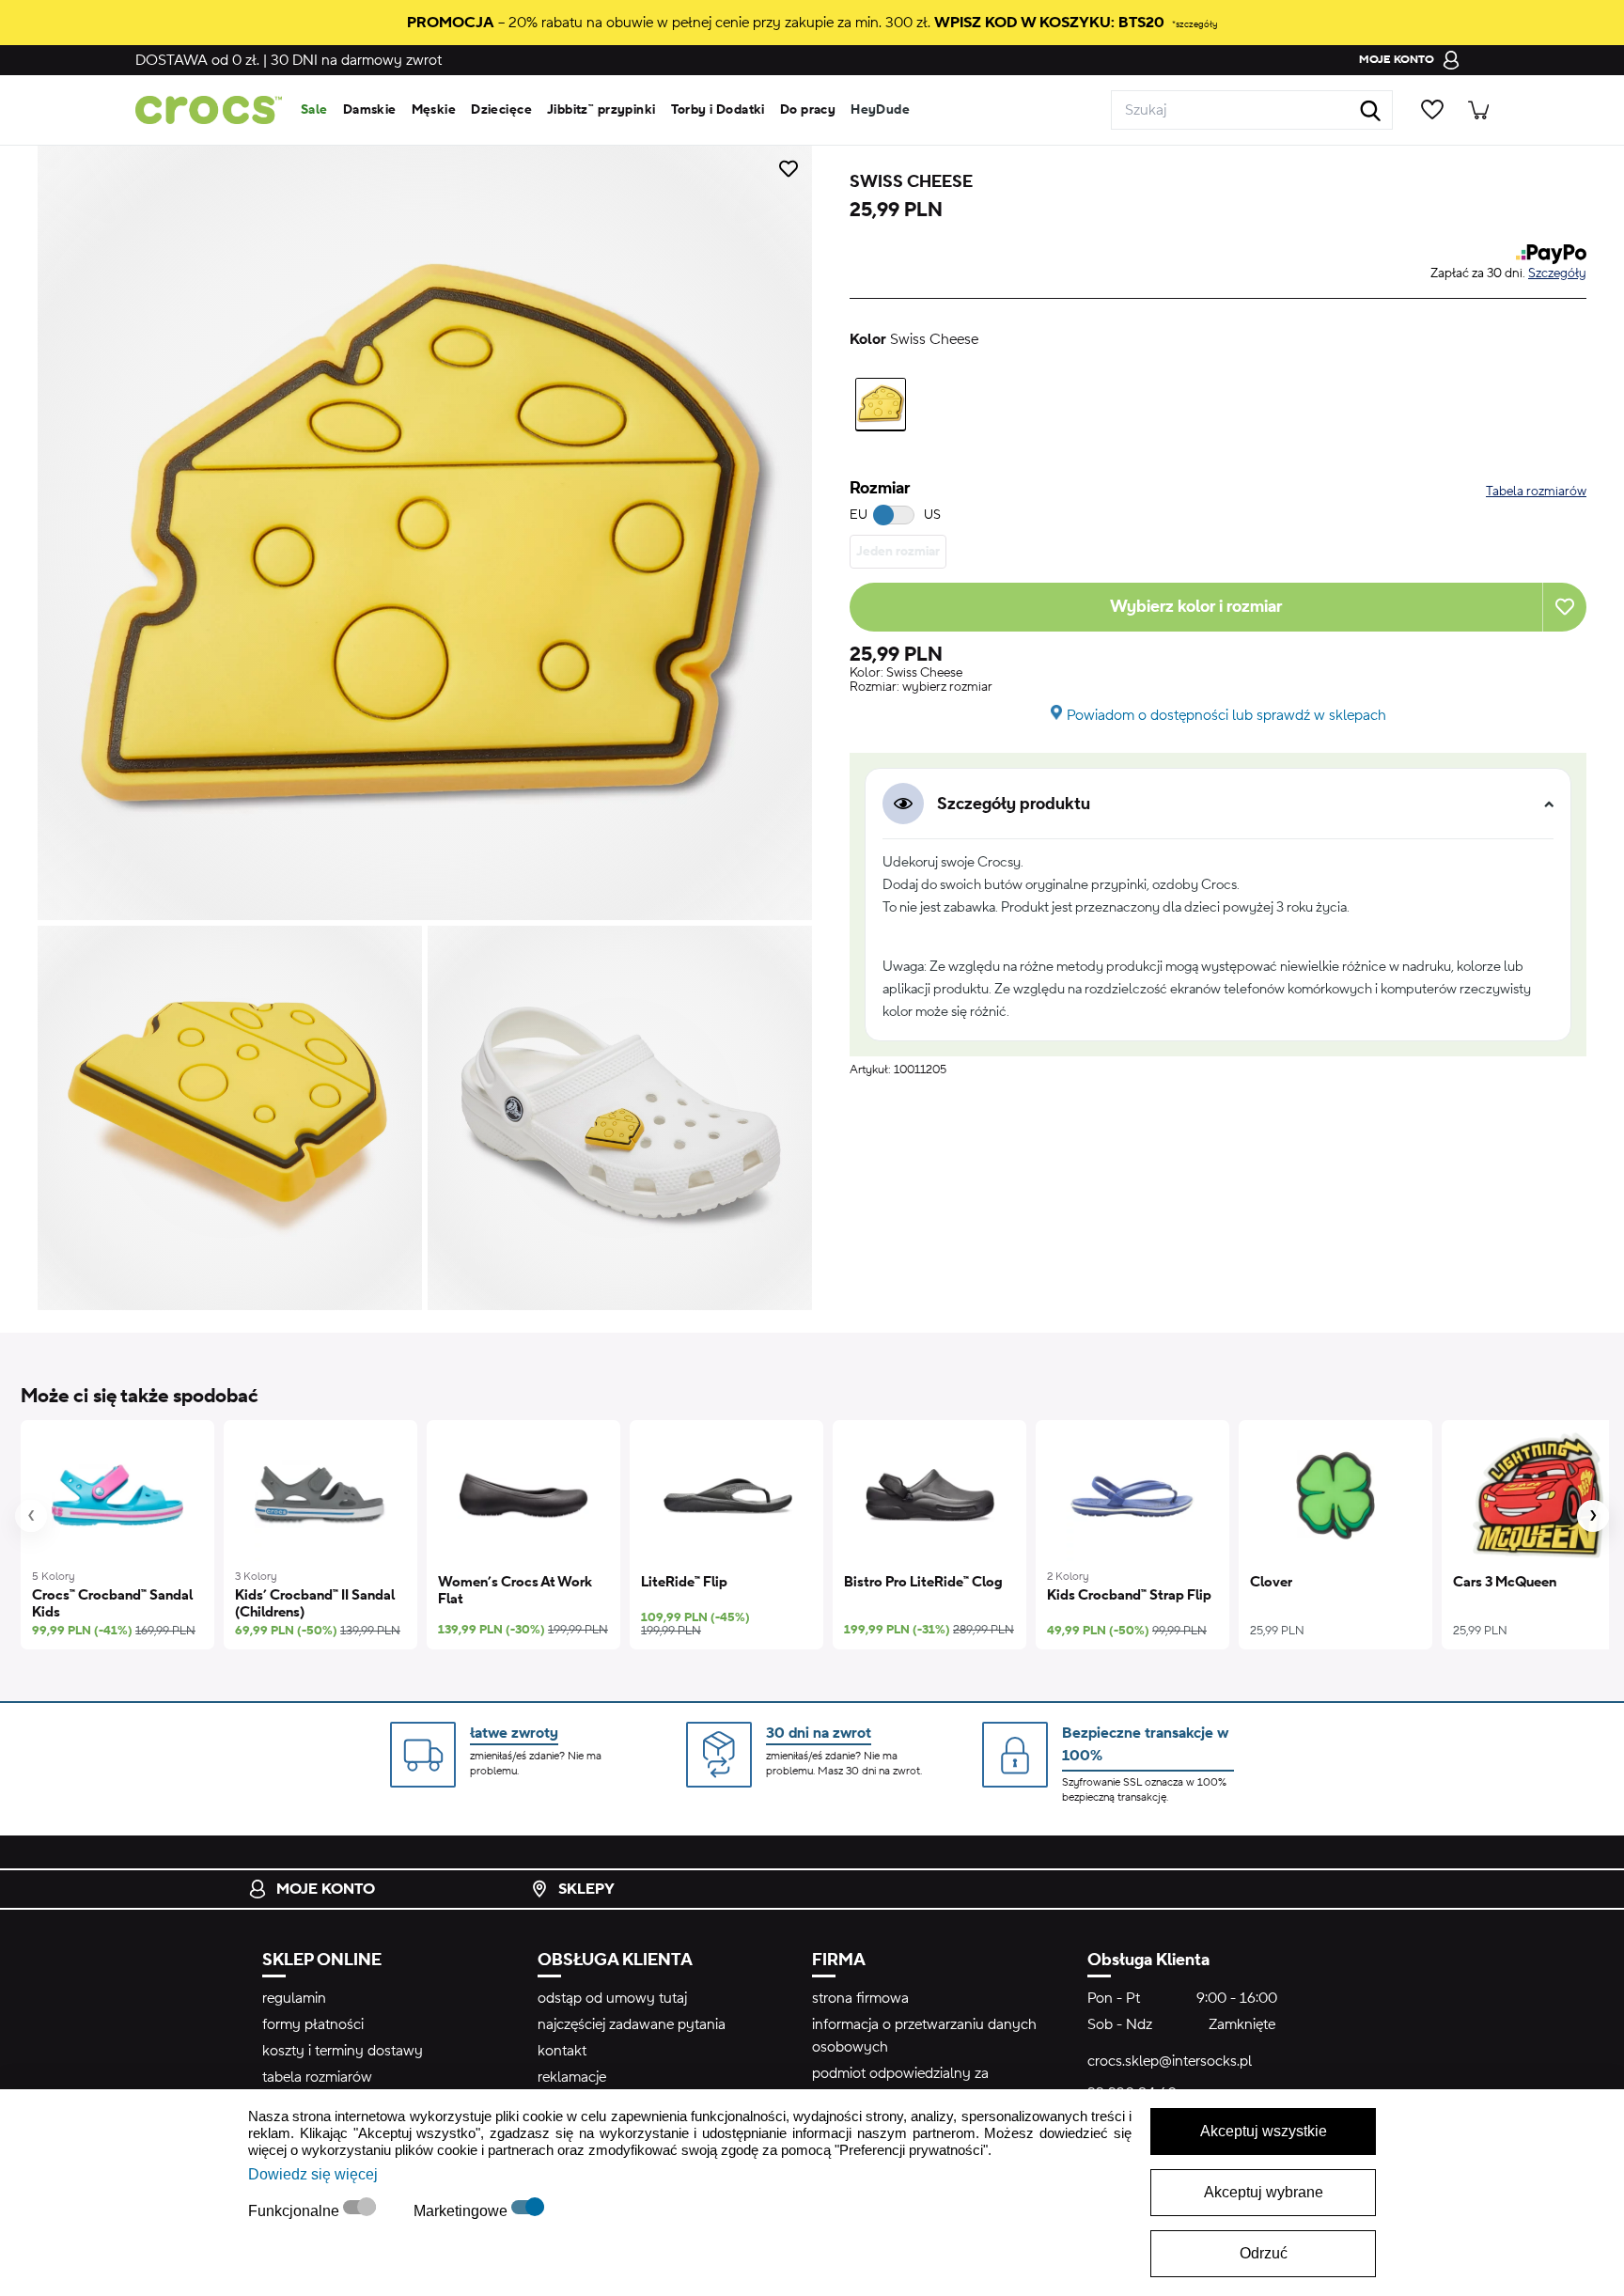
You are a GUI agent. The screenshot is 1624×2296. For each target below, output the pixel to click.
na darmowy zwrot (356, 60)
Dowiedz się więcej (313, 2174)
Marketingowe (462, 2211)
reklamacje (572, 2077)
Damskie (370, 110)
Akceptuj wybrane (1264, 2192)
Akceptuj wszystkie (1264, 2131)
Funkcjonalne (296, 2211)
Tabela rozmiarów (1536, 492)
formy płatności (313, 2024)
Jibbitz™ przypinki (601, 110)
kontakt (562, 2051)
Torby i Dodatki (718, 110)
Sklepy (586, 1889)
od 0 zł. (197, 60)
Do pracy (808, 110)
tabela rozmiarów (317, 2077)
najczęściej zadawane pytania (632, 2024)
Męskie (434, 110)
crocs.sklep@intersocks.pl (1170, 2061)
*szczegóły (1195, 24)
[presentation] (31, 1516)
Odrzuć (1264, 2253)
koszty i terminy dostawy (343, 2051)
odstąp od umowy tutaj (612, 1998)
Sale (314, 110)
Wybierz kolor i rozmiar (1196, 607)
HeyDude (880, 110)
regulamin (294, 1998)
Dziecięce (501, 110)
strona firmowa (860, 1998)
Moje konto (326, 1889)
